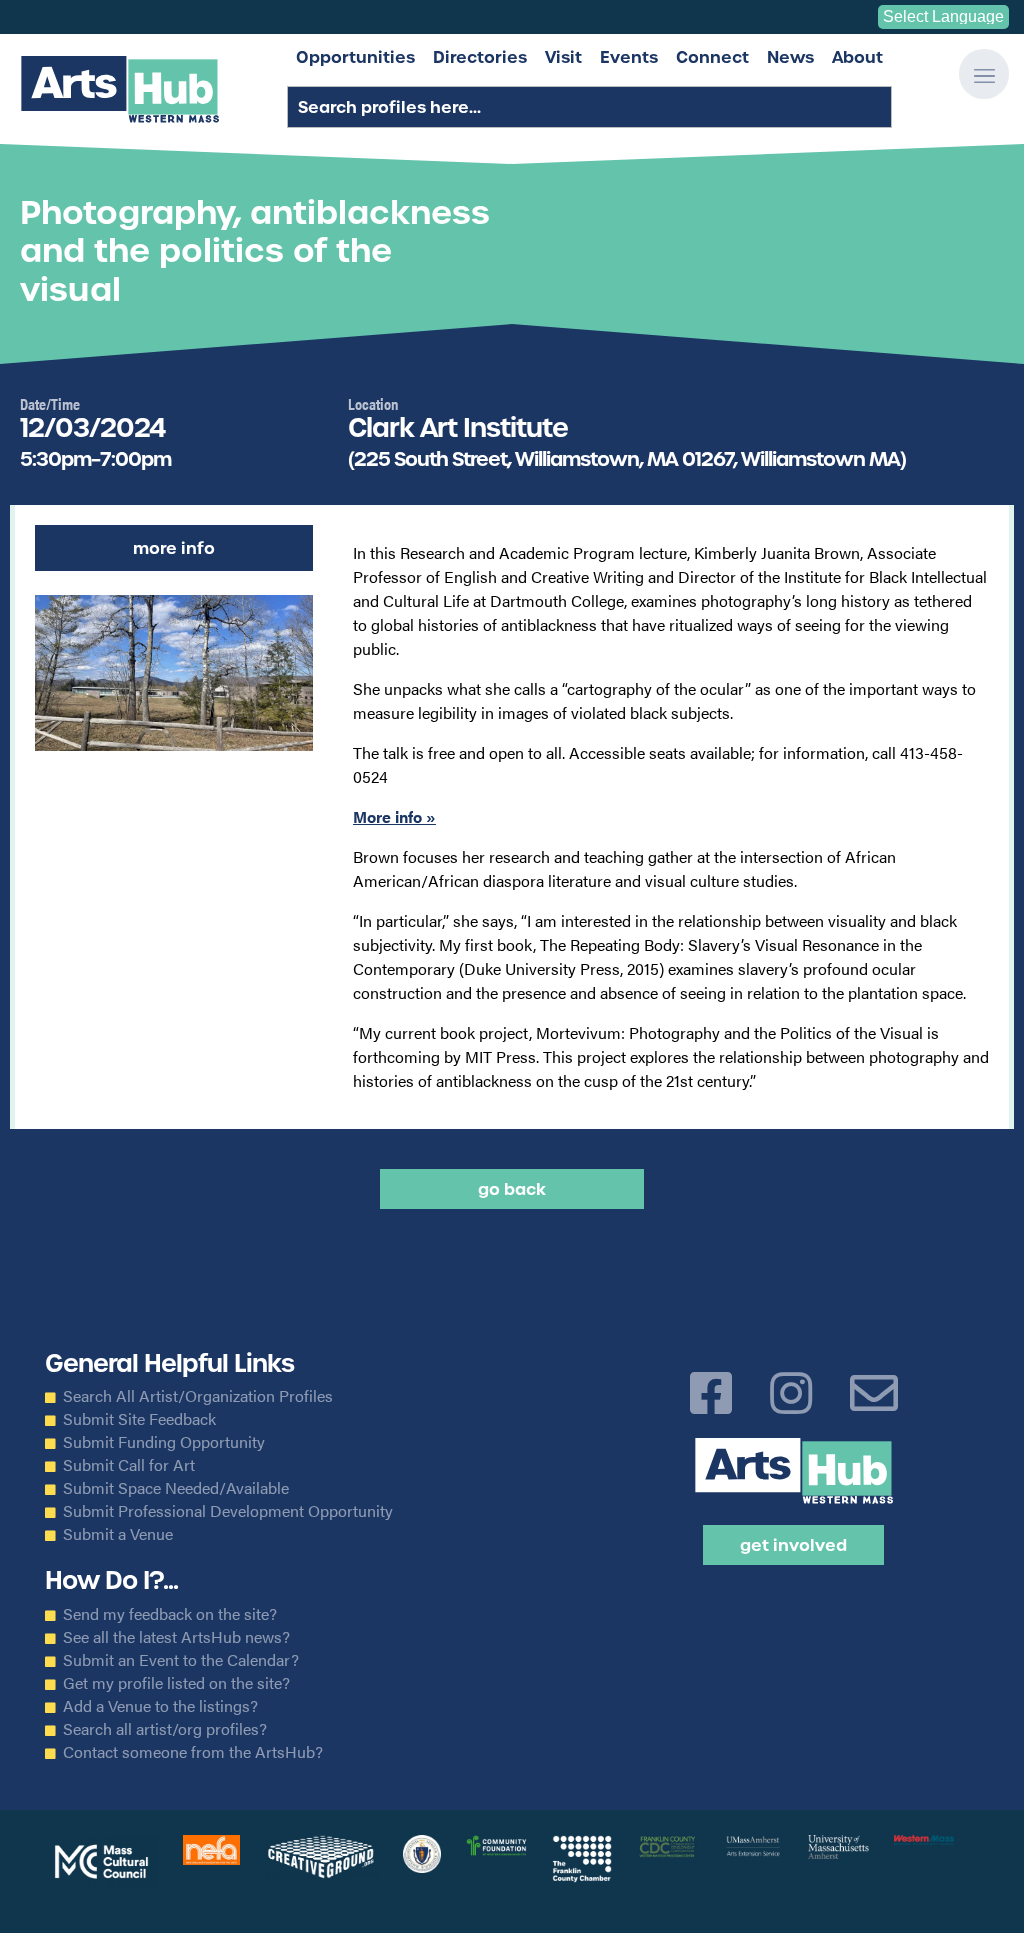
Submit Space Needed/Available (176, 1488)
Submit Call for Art (129, 1465)
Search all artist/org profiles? (165, 1729)
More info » (394, 816)
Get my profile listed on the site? (176, 1683)
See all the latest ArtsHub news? (176, 1637)
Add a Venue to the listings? (160, 1706)
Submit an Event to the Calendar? (181, 1660)
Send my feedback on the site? (170, 1614)
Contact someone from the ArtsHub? (193, 1752)
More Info (174, 548)
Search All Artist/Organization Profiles (198, 1396)
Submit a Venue (118, 1534)
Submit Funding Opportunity (164, 1442)
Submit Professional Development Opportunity (228, 1511)
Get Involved (793, 1545)
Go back (512, 1189)
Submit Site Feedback (139, 1419)
